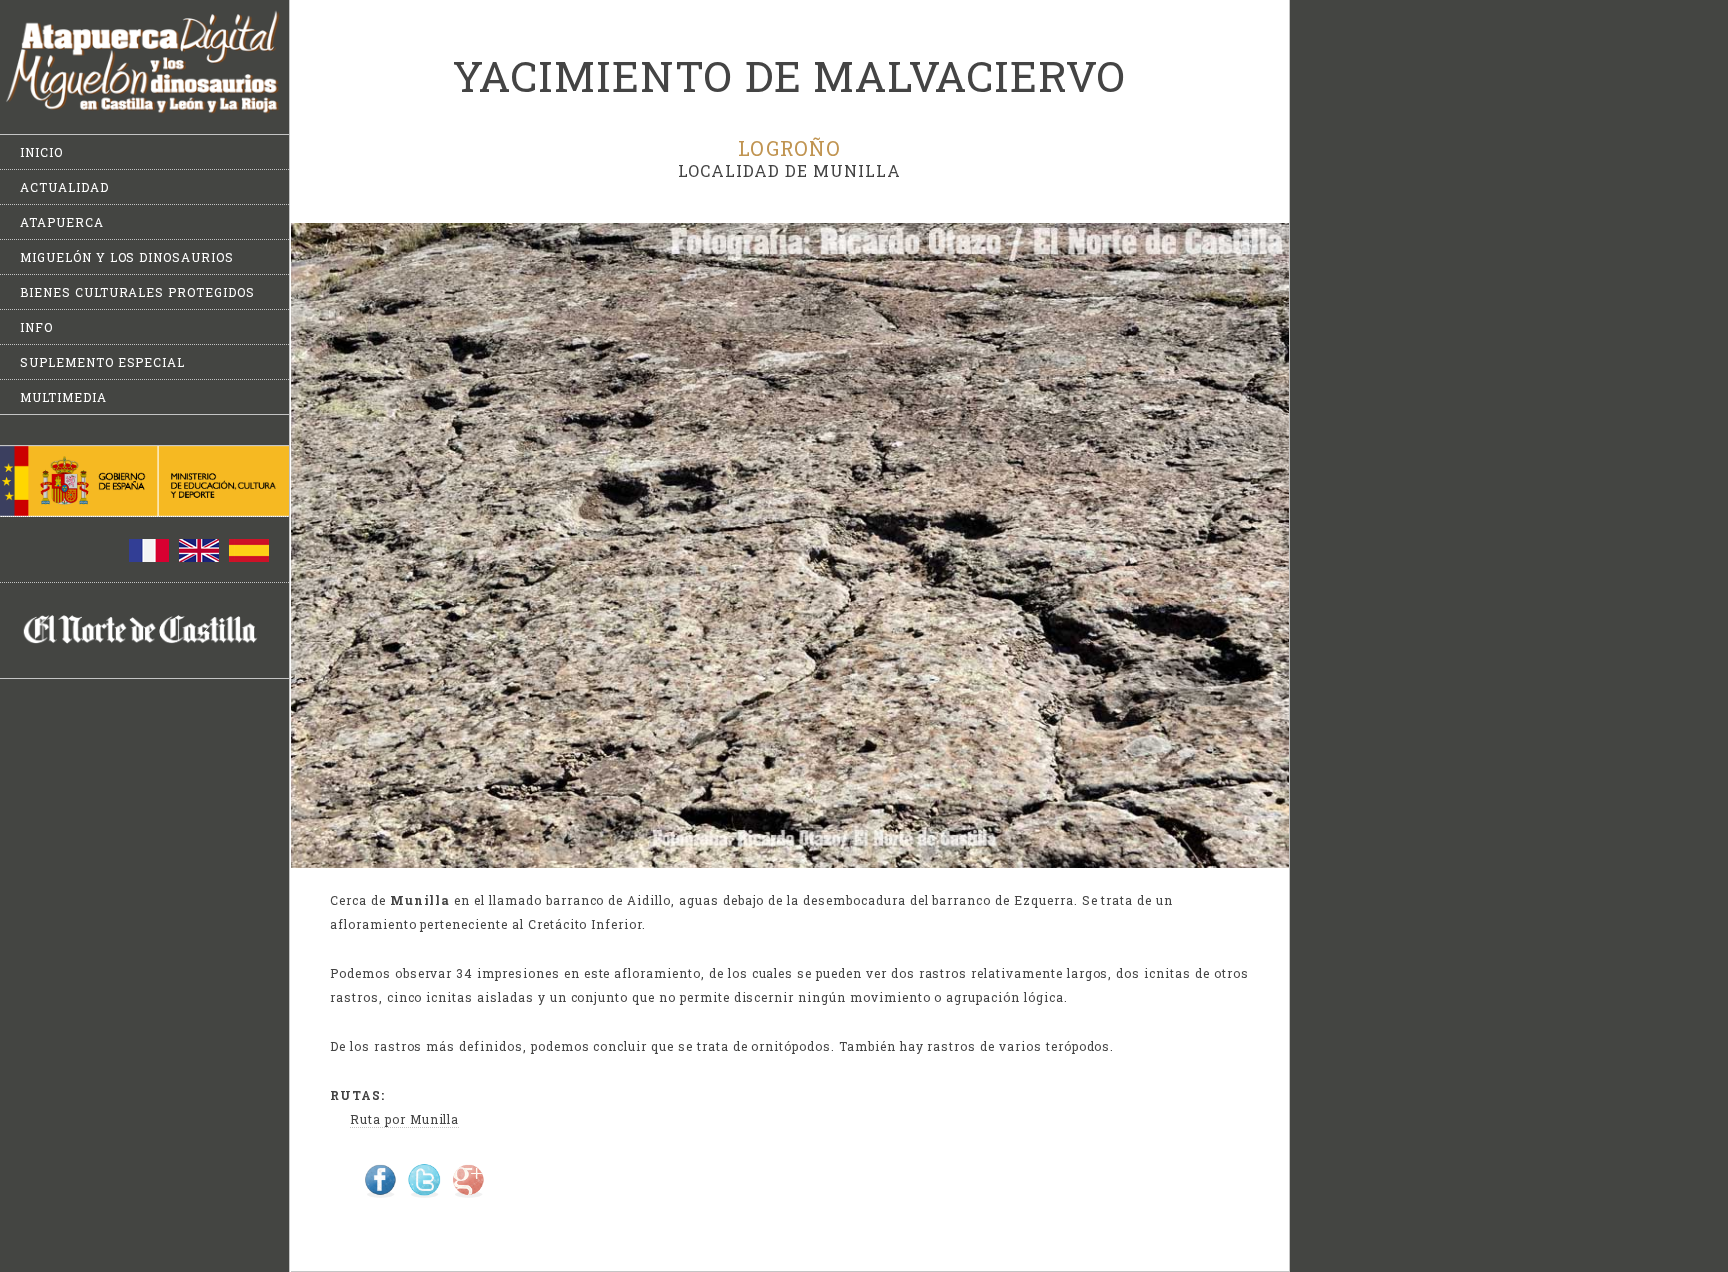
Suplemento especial (102, 362)
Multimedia (63, 397)
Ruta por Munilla (404, 1119)
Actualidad (64, 187)
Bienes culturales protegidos (137, 292)
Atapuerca (62, 222)
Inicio (41, 152)
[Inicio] (144, 109)
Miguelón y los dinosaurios (127, 257)
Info (36, 327)
